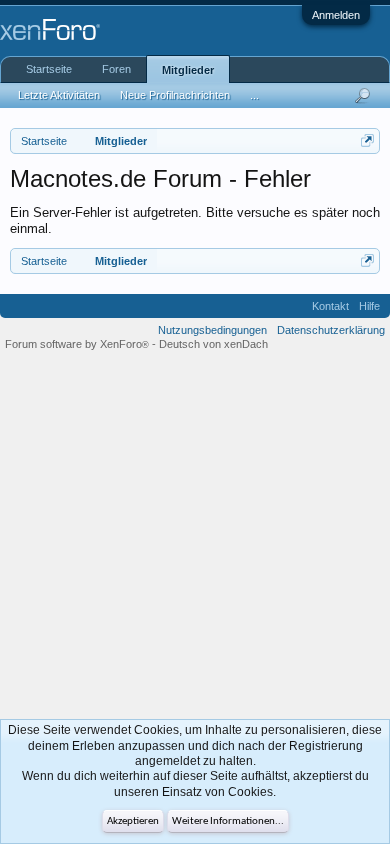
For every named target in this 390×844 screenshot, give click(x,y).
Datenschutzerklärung (331, 330)
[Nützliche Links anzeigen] (367, 140)
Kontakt (330, 306)
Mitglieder (188, 70)
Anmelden (336, 15)
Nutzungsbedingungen (212, 330)
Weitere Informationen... (228, 821)
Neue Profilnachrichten (175, 95)
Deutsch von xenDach (213, 344)
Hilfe (369, 306)
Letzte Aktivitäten (59, 95)
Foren (116, 69)
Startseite (49, 69)
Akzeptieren (133, 821)
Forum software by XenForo (77, 344)
